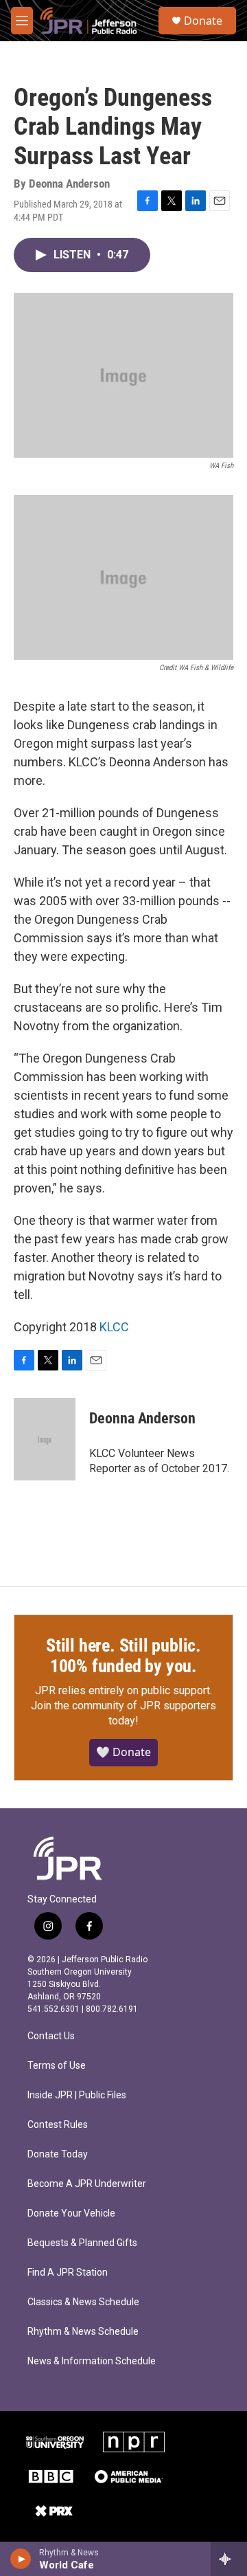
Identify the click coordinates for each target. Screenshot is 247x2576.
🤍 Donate (123, 1752)
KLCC (114, 1327)
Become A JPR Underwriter (87, 2184)
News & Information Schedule (92, 2361)
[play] (21, 2559)
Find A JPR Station (68, 2273)
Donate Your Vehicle (71, 2213)
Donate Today (58, 2154)
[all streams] (229, 2559)
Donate (203, 21)
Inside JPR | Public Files (77, 2095)
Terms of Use (57, 2066)
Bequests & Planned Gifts (82, 2243)
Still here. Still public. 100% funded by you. (123, 1656)
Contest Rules (58, 2125)
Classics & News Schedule (83, 2302)
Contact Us (51, 2036)
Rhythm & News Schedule (83, 2332)
